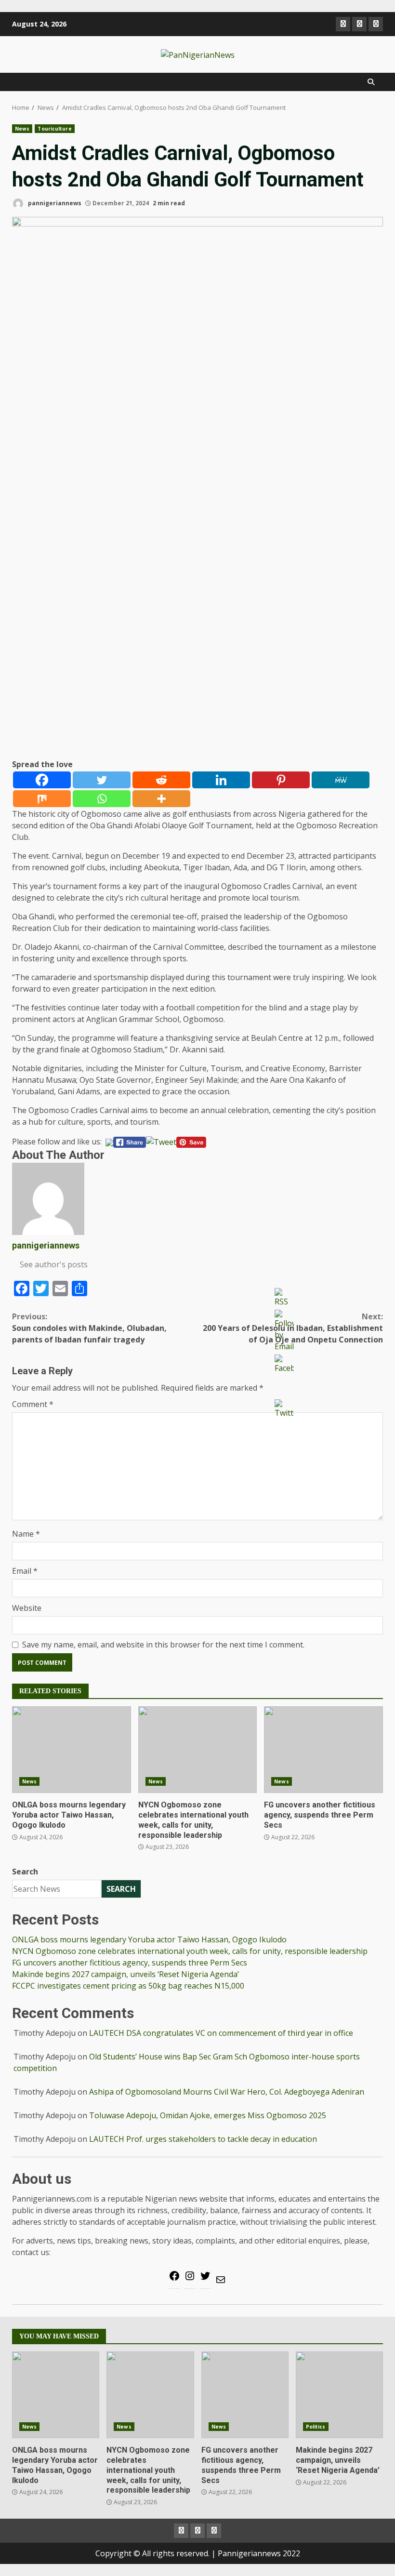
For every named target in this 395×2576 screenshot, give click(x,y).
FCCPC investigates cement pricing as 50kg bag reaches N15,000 (128, 1986)
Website (27, 1608)
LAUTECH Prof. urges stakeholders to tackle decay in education (203, 2139)
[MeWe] (341, 780)
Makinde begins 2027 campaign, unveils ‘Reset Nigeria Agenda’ (125, 1974)
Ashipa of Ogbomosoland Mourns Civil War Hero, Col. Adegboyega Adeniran (227, 2092)
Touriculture (54, 129)
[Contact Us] (376, 24)
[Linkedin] (221, 780)
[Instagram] (190, 2279)
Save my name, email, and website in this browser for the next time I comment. (163, 1645)
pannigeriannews (54, 203)
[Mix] (42, 799)
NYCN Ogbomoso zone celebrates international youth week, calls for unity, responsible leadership (198, 1750)
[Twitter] (102, 780)
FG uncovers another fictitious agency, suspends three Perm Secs (323, 1750)
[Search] (371, 82)
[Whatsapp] (102, 799)
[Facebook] (42, 780)
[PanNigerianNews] (343, 24)
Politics (316, 2427)
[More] (161, 799)
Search (25, 1872)
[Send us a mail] (359, 24)
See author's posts (54, 1264)
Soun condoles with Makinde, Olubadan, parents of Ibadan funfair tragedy (89, 1328)
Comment (33, 1404)
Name (26, 1534)
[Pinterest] (281, 780)
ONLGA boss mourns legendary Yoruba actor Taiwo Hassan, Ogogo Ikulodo (72, 1750)
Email (25, 1571)
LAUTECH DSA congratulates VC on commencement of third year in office (221, 2033)
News (22, 129)
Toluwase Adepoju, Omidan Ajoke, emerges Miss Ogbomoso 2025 (208, 2115)
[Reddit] (161, 780)
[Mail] (221, 2283)
